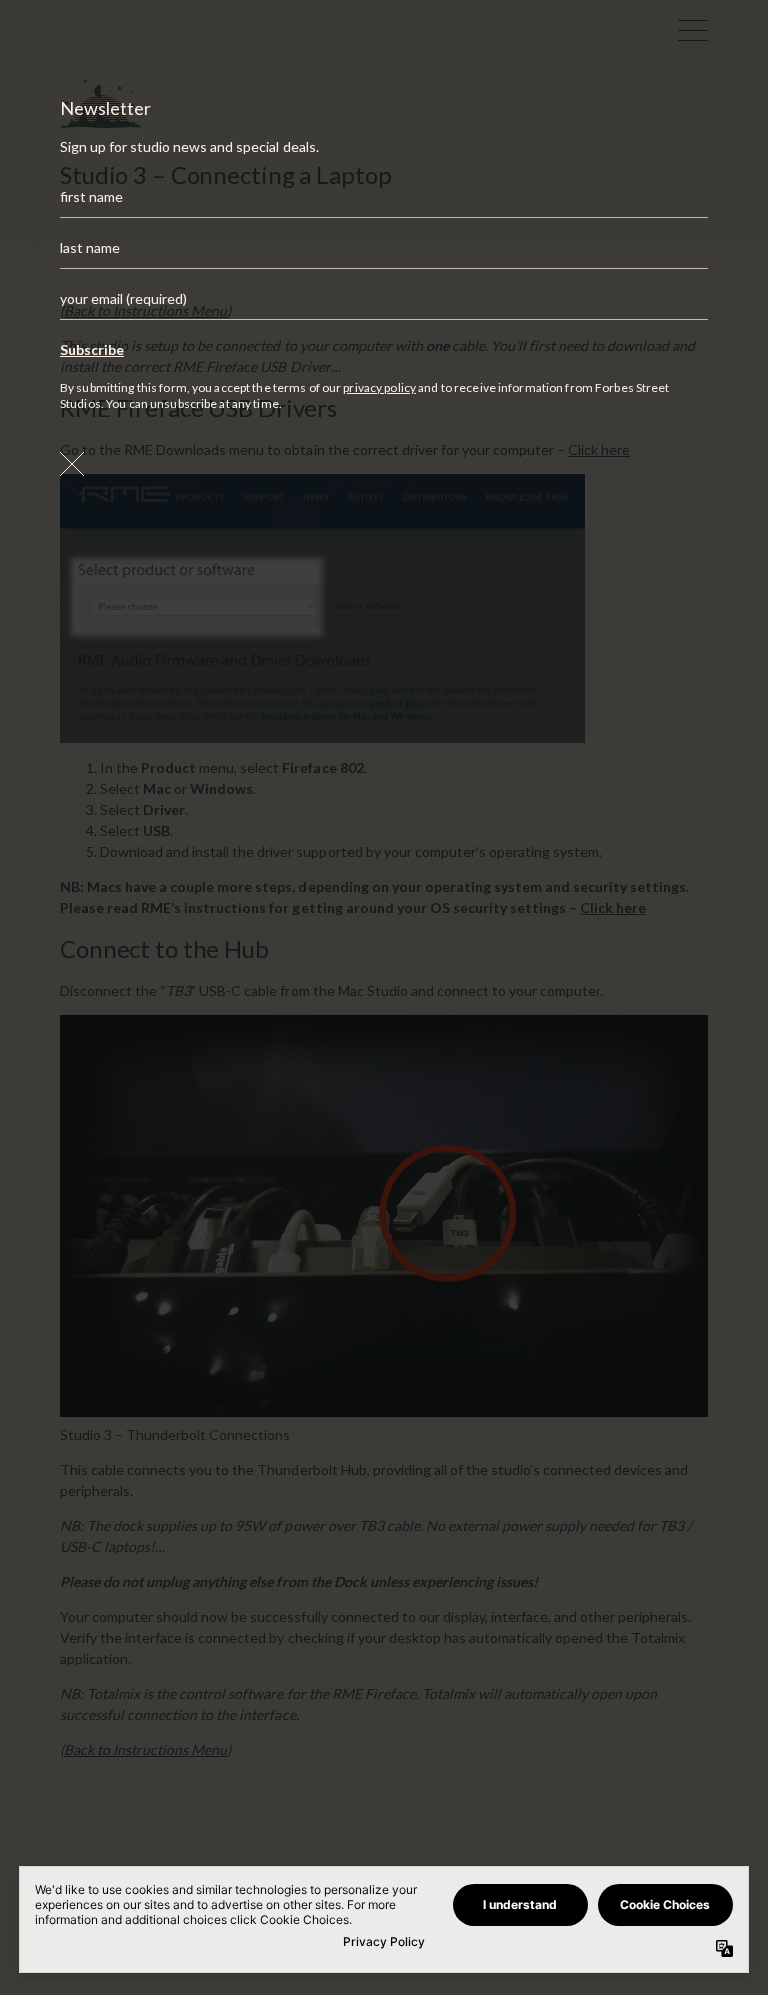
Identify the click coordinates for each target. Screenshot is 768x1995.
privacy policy (379, 387)
